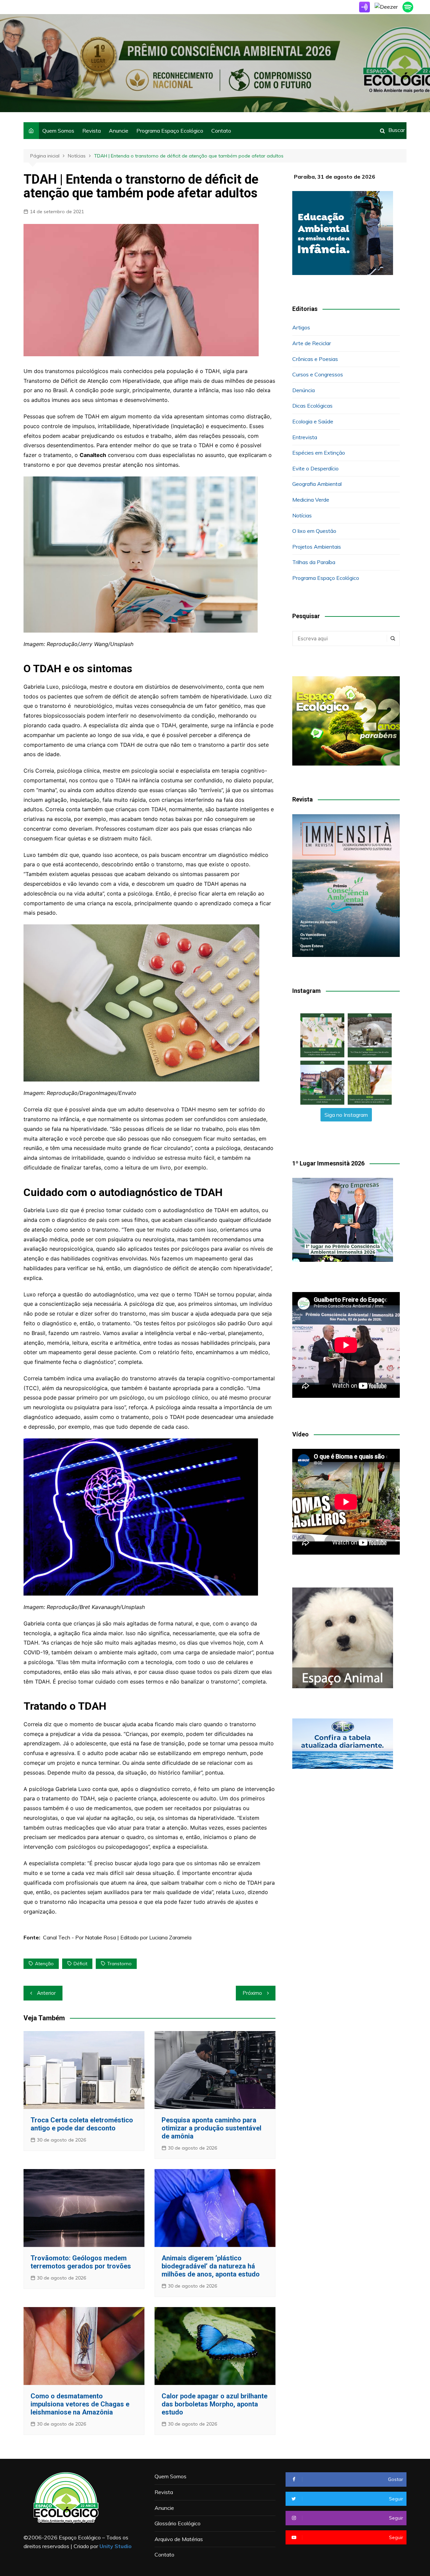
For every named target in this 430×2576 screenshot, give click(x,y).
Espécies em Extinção (319, 453)
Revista (92, 131)
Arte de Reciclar (312, 343)
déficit (80, 1964)
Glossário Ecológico (178, 2523)
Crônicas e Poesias (315, 359)
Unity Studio (116, 2546)
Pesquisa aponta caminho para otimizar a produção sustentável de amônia (211, 2128)
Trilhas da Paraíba (314, 562)
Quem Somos (58, 131)
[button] (322, 1035)
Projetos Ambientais (317, 547)
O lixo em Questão (314, 531)
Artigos (301, 327)
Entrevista (305, 437)
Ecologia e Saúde (313, 421)
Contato (221, 131)
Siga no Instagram (346, 1115)
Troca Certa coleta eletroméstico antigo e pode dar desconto (82, 2124)
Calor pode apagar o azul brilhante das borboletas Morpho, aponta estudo (214, 2404)
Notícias (302, 515)
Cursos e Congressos (318, 374)
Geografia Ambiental (317, 484)
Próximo (252, 1993)
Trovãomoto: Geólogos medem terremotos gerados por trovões (81, 2262)
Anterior (46, 1993)
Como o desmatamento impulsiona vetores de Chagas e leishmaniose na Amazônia (80, 2404)
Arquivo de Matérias (179, 2539)
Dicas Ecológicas (312, 406)
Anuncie (119, 131)
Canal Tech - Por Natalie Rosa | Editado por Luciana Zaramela (117, 1937)
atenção (44, 1964)
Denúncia (304, 390)
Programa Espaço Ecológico (170, 131)
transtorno (119, 1964)
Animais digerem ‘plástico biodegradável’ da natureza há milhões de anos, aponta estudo (211, 2266)
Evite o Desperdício (315, 468)
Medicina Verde (311, 500)
